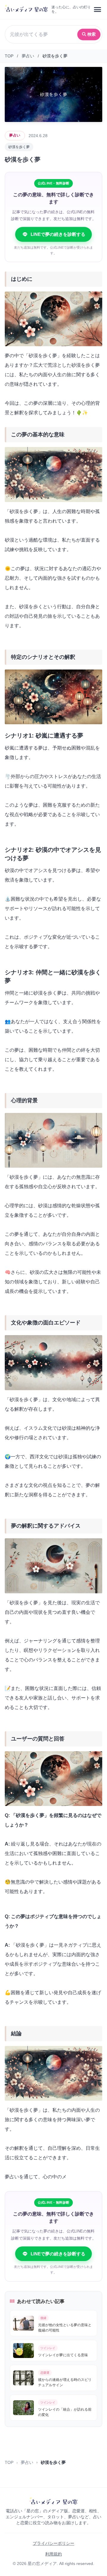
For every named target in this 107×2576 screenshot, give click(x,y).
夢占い (28, 56)
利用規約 (53, 2554)
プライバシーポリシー (53, 2543)
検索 (92, 34)
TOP (9, 56)
